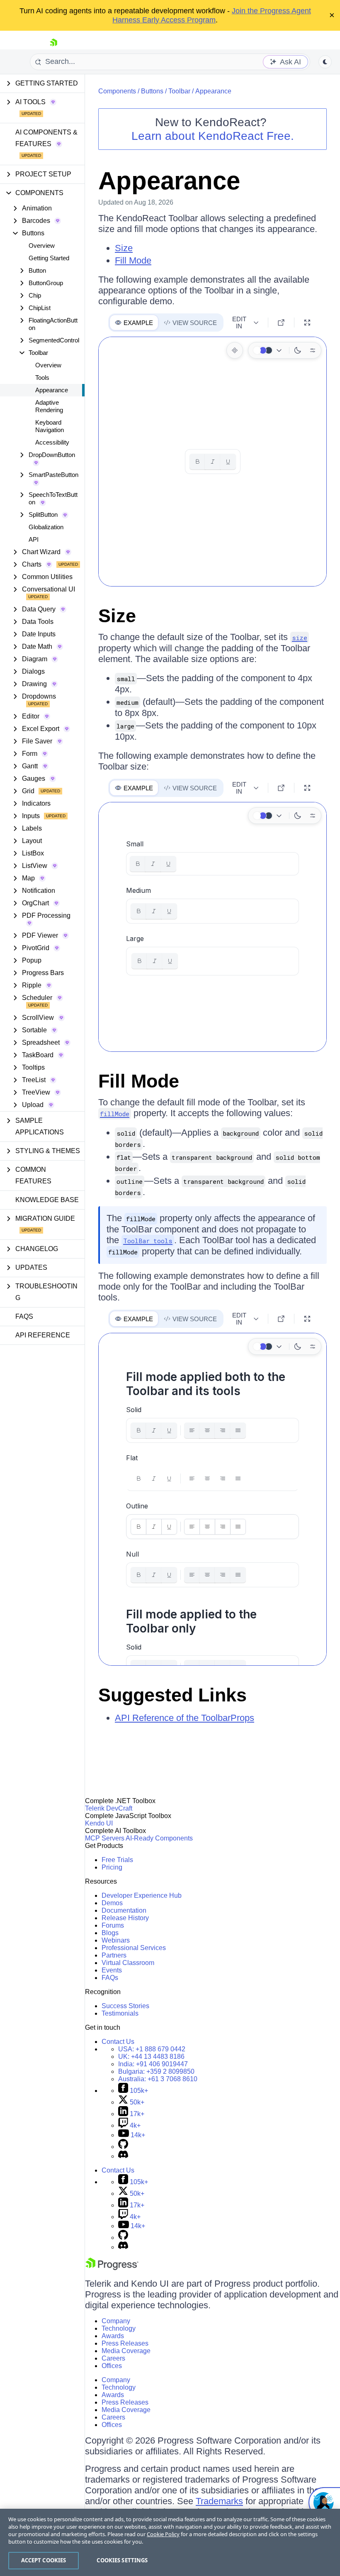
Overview (42, 246)
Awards (113, 2336)
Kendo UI (99, 1823)
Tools (42, 378)
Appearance (52, 390)
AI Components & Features (46, 138)
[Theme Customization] (313, 350)
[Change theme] (269, 350)
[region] (170, 2542)
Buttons (152, 91)
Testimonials (120, 2013)
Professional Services (134, 1948)
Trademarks (219, 2501)
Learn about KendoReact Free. (213, 136)
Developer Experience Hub (142, 1895)
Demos (112, 1903)
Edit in (239, 323)
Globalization (46, 527)
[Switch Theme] (325, 62)
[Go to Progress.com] (112, 2268)
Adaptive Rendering (49, 406)
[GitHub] (123, 2147)
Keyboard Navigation (50, 426)
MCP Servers (105, 1838)
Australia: (158, 2079)
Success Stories (125, 2006)
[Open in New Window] (281, 323)
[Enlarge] (307, 323)
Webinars (116, 1940)
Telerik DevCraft (109, 1808)
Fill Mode (133, 260)
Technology (119, 2328)
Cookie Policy (163, 2534)
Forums (113, 1925)
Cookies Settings (122, 2560)
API (34, 539)
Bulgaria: (156, 2071)
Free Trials (117, 1860)
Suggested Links (172, 1695)
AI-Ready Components (159, 1838)
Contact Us (118, 2042)
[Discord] (123, 2156)
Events (112, 1970)
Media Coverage (126, 2351)
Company (116, 2321)
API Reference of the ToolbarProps (185, 1718)
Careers (113, 2358)
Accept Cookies (44, 2560)
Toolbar (179, 91)
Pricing (112, 1867)
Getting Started (49, 258)
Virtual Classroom (128, 1963)
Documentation (124, 1910)
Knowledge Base (47, 1200)
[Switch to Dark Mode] (298, 350)
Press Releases (125, 2343)
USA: (152, 2049)
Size (124, 248)
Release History (125, 1918)
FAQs (24, 1316)
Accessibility (52, 442)
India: (153, 2064)
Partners (114, 1955)
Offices (112, 2366)
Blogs (110, 1933)
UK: (151, 2057)
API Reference (43, 1335)
